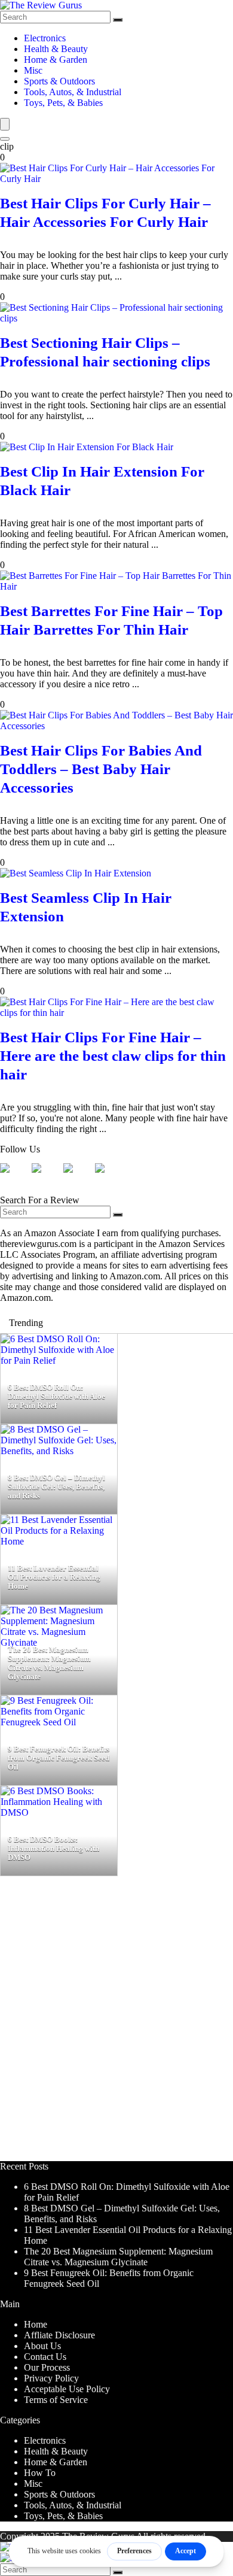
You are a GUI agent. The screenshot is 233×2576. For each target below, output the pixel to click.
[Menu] (5, 124)
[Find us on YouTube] (109, 1178)
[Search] (118, 20)
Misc (33, 70)
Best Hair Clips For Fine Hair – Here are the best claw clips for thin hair (113, 1056)
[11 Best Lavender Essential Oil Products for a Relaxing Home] (59, 1541)
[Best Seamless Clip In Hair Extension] (76, 873)
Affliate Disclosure (59, 2335)
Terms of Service (56, 2400)
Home (36, 2324)
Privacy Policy (51, 2378)
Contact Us (45, 2357)
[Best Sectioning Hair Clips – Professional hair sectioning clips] (116, 318)
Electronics (45, 38)
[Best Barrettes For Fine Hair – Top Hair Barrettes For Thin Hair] (116, 586)
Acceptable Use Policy (67, 2389)
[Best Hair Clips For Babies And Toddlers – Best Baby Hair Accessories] (116, 726)
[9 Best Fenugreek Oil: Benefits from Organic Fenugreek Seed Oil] (59, 1722)
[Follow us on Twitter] (46, 1178)
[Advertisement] (116, 2024)
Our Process (47, 2367)
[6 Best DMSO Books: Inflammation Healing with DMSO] (59, 1812)
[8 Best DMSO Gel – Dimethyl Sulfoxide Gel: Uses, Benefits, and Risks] (59, 1451)
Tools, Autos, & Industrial (73, 92)
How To (40, 2473)
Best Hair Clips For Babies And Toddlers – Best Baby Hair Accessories (101, 769)
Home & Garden (56, 60)
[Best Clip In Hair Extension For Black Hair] (87, 447)
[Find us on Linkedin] (78, 1178)
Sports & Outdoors (59, 81)
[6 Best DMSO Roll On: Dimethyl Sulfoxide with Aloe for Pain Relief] (59, 1360)
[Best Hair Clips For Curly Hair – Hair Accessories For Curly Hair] (116, 179)
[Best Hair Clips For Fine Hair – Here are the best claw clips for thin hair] (116, 1013)
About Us (42, 2346)
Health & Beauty (56, 49)
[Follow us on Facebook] (14, 1178)
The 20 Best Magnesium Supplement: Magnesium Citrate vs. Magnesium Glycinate (118, 2257)
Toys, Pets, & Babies (63, 103)
